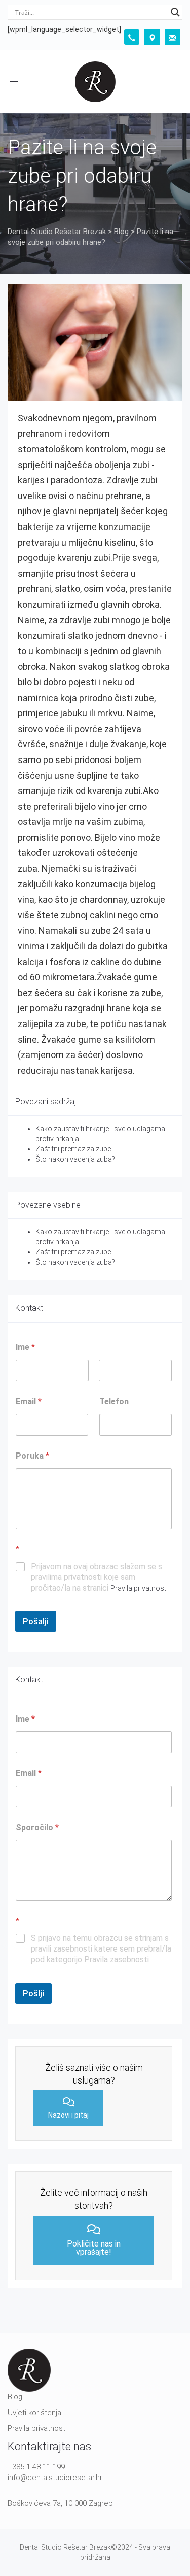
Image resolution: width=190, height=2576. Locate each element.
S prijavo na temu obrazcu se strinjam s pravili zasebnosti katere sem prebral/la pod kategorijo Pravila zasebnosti (101, 1949)
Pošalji (36, 1621)
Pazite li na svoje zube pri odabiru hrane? (82, 176)
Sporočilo (37, 1827)
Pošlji (33, 1993)
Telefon (114, 1401)
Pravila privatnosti (139, 1588)
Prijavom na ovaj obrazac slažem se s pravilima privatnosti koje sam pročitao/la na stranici (99, 1577)
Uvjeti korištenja (34, 2413)
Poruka (32, 1456)
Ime (25, 1719)
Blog (15, 2397)
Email (29, 1401)
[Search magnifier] (175, 12)
